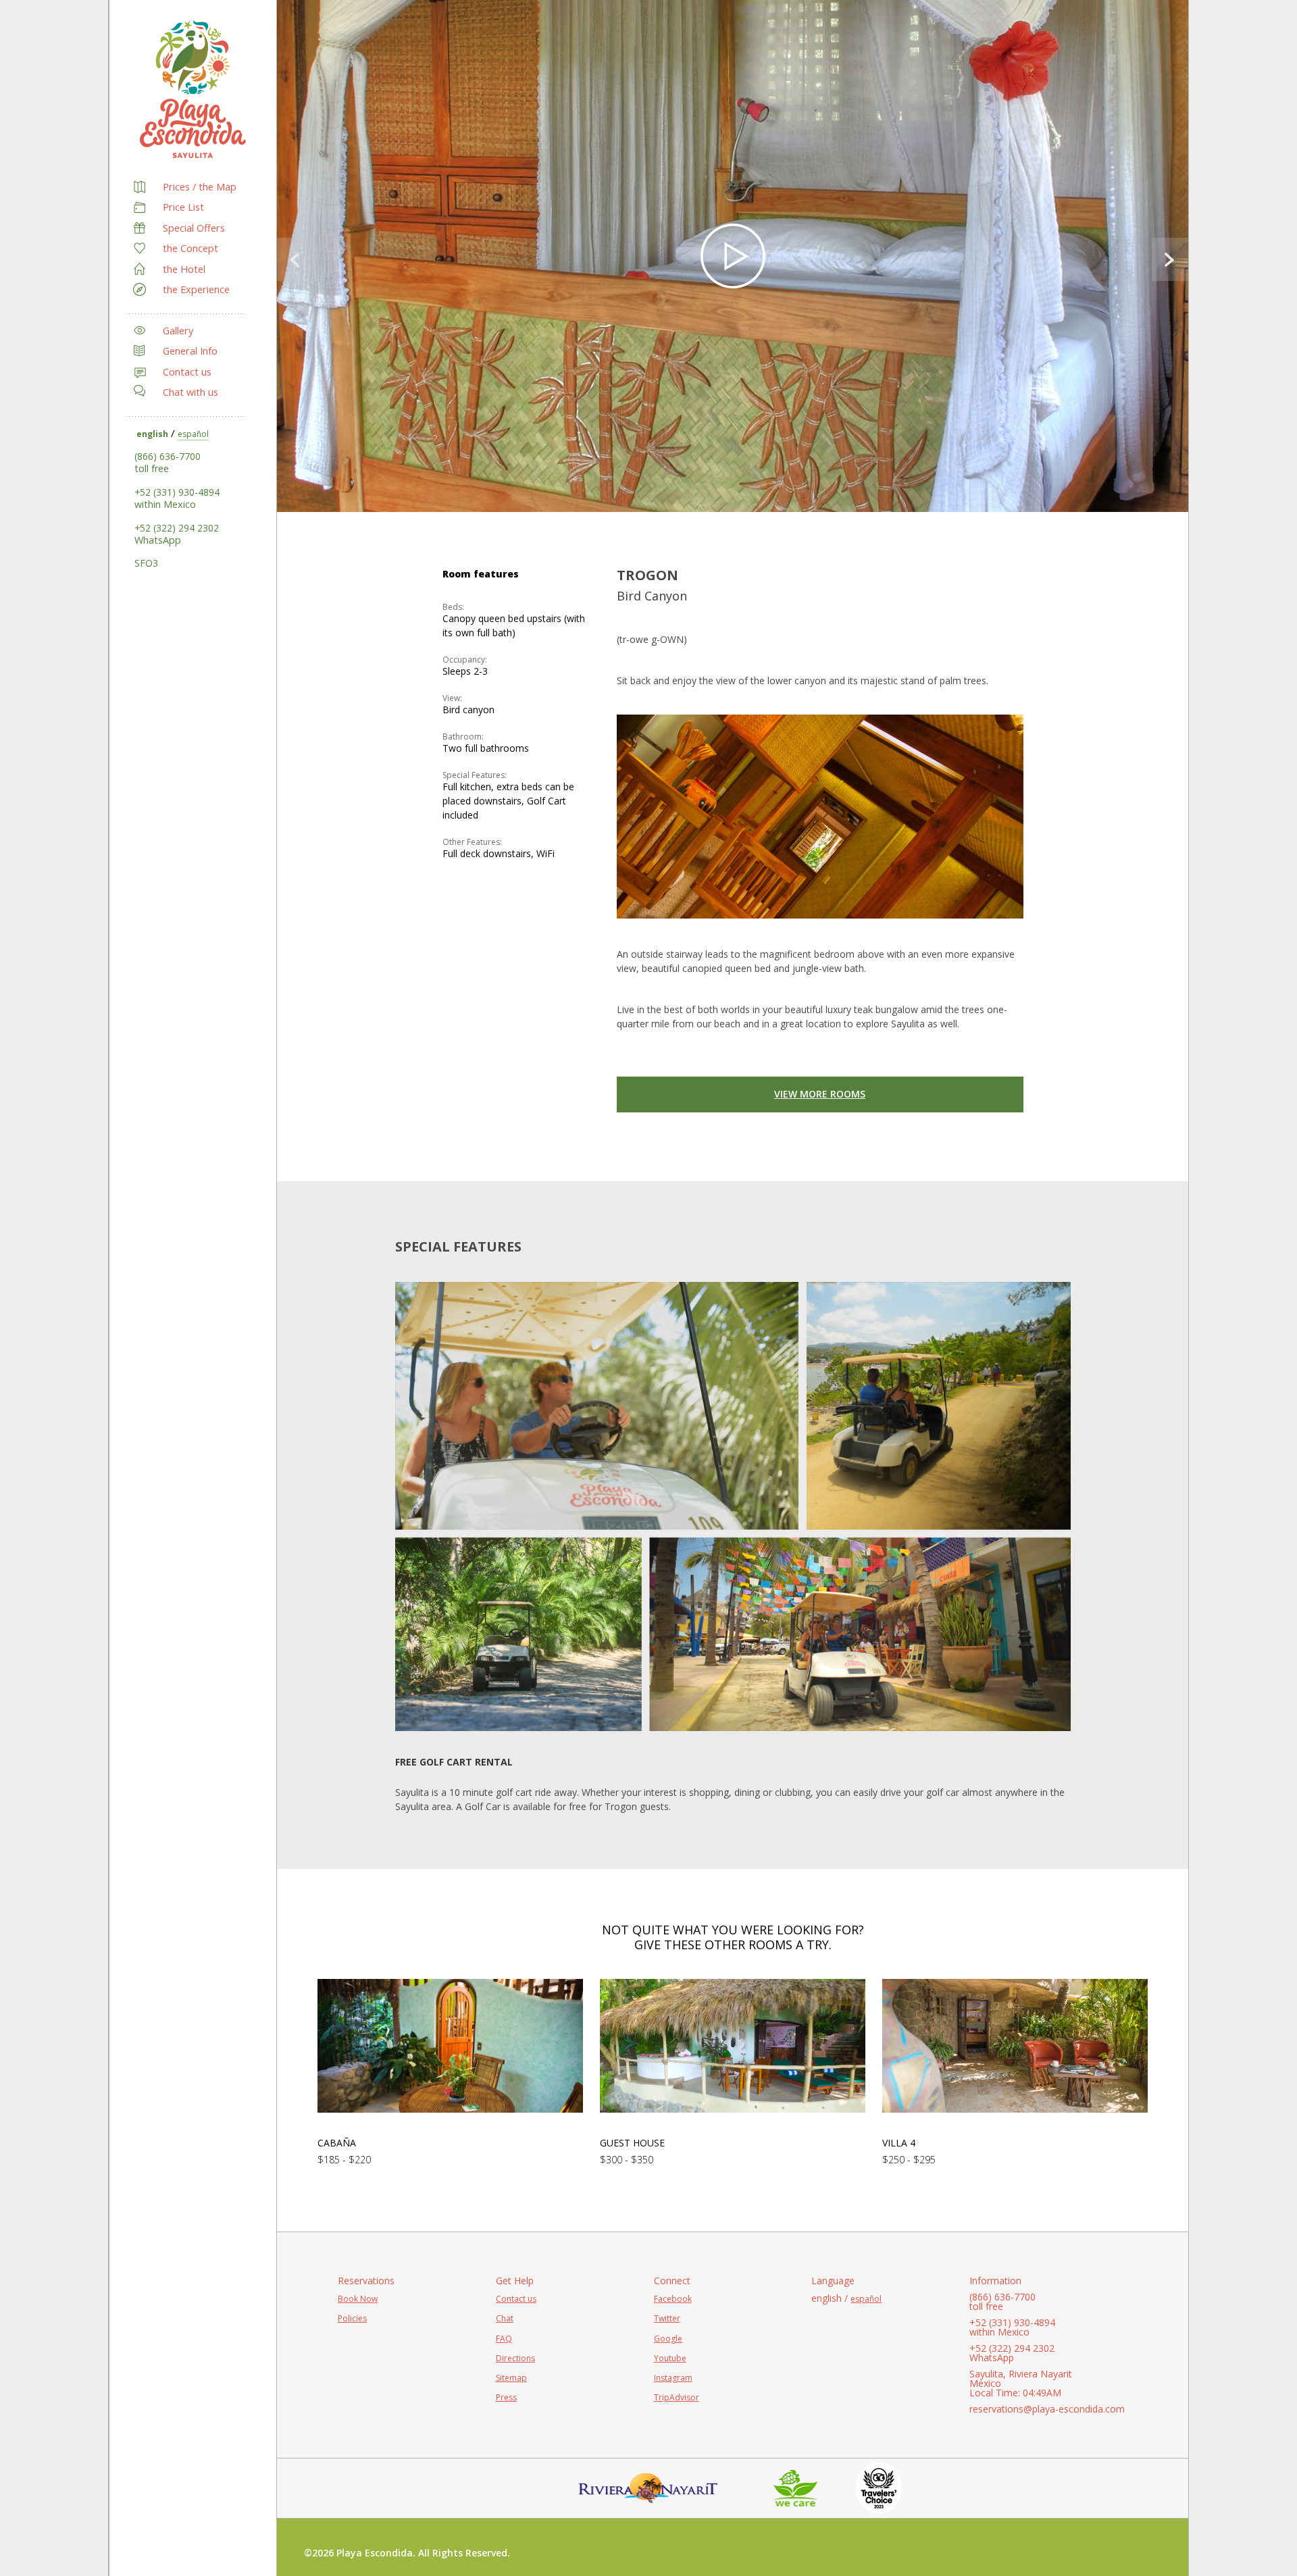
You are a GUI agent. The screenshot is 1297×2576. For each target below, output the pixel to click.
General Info (190, 351)
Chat (505, 2318)
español (193, 434)
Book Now (358, 2299)
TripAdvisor (677, 2397)
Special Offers (194, 228)
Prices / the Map (200, 187)
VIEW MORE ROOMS (820, 1094)
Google (668, 2339)
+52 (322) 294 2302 (177, 528)
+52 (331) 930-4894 (177, 492)
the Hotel (184, 269)
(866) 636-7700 (168, 456)
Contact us (187, 372)
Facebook (673, 2299)
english (152, 434)
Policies (352, 2318)
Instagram (673, 2378)
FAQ (504, 2339)
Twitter (667, 2318)
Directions (515, 2358)
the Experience (196, 289)
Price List (183, 207)
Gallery (178, 331)
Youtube (670, 2358)
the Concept (190, 248)
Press (506, 2397)
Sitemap (511, 2378)
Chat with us (190, 392)
